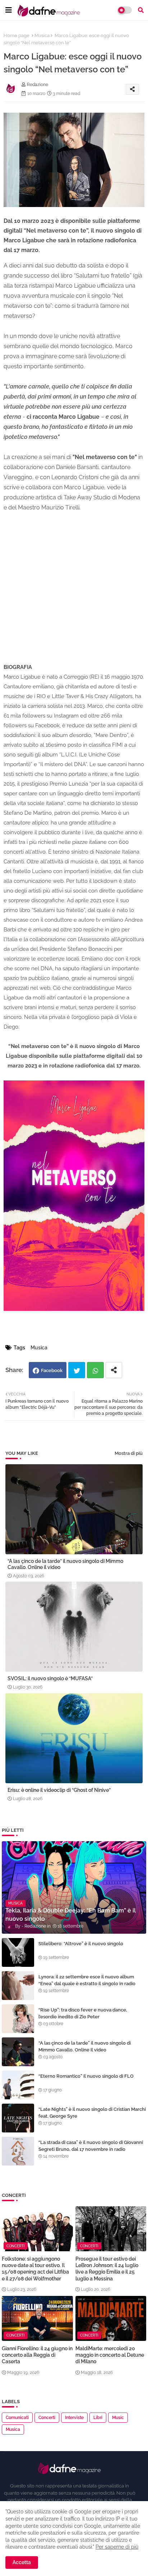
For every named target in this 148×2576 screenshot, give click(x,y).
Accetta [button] (22, 2562)
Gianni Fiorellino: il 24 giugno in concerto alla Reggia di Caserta (37, 2355)
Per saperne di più (117, 2547)
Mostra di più (129, 1453)
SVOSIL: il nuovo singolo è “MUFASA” (50, 1678)
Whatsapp (95, 1370)
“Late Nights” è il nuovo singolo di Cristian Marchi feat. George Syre (92, 2112)
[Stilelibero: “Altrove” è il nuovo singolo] (18, 1952)
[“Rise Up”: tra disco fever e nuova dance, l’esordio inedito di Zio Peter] (18, 2019)
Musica (42, 35)
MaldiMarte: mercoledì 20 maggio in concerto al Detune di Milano (110, 2355)
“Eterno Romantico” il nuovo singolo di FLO (86, 2076)
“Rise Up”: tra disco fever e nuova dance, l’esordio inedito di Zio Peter (83, 2013)
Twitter (77, 1370)
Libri (98, 2418)
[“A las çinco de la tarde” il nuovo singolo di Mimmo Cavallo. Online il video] (18, 2052)
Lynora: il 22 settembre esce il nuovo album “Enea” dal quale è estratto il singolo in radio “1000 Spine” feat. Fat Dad (87, 1983)
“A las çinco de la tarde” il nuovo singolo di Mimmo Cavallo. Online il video (65, 1564)
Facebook (52, 1370)
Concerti (47, 2418)
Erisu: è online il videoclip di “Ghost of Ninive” (59, 1790)
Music (118, 2418)
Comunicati (17, 2418)
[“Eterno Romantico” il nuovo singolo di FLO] (18, 2085)
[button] (141, 10)
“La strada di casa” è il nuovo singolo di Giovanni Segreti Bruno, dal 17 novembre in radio (91, 2146)
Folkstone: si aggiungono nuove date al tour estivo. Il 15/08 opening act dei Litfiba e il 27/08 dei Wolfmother (35, 2269)
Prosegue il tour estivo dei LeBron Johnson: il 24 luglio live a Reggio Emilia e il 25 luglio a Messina (107, 2269)
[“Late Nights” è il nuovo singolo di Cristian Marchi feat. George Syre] (18, 2118)
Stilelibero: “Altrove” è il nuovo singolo (81, 1944)
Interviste (74, 2418)
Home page (17, 35)
